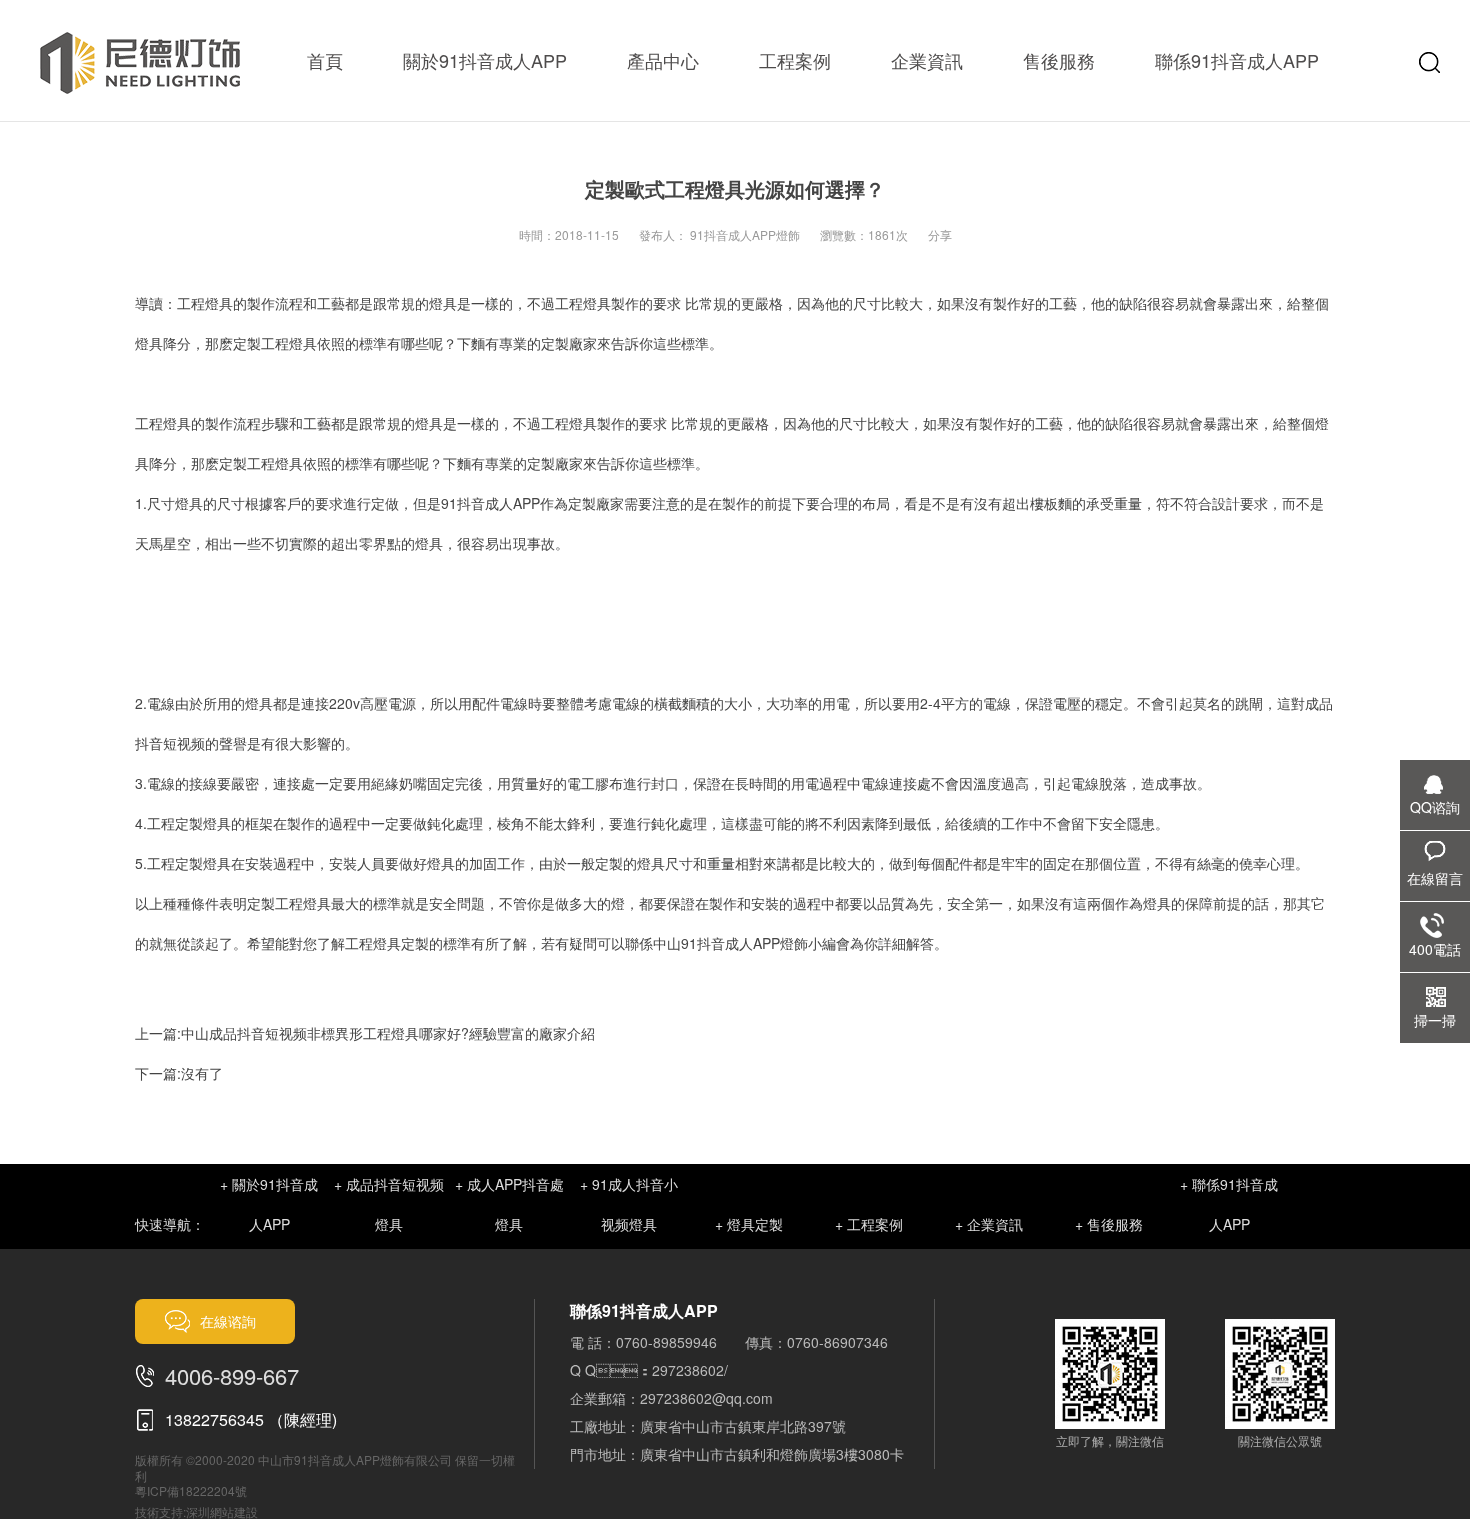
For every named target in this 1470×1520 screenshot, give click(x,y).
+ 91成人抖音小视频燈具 (629, 1204)
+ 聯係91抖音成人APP (1229, 1204)
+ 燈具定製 (749, 1224)
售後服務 (1059, 60)
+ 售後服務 (1109, 1224)
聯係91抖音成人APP (1237, 60)
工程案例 (795, 60)
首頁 (325, 60)
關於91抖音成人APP (485, 60)
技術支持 (159, 1511)
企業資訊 (927, 60)
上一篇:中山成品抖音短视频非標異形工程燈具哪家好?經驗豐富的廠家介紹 (365, 1033)
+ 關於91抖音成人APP (269, 1204)
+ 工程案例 (869, 1224)
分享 (940, 234)
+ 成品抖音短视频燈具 (389, 1204)
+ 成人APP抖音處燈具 (509, 1204)
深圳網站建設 (222, 1511)
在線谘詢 (228, 1321)
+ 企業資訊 (989, 1224)
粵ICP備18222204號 (191, 1490)
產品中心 (663, 60)
